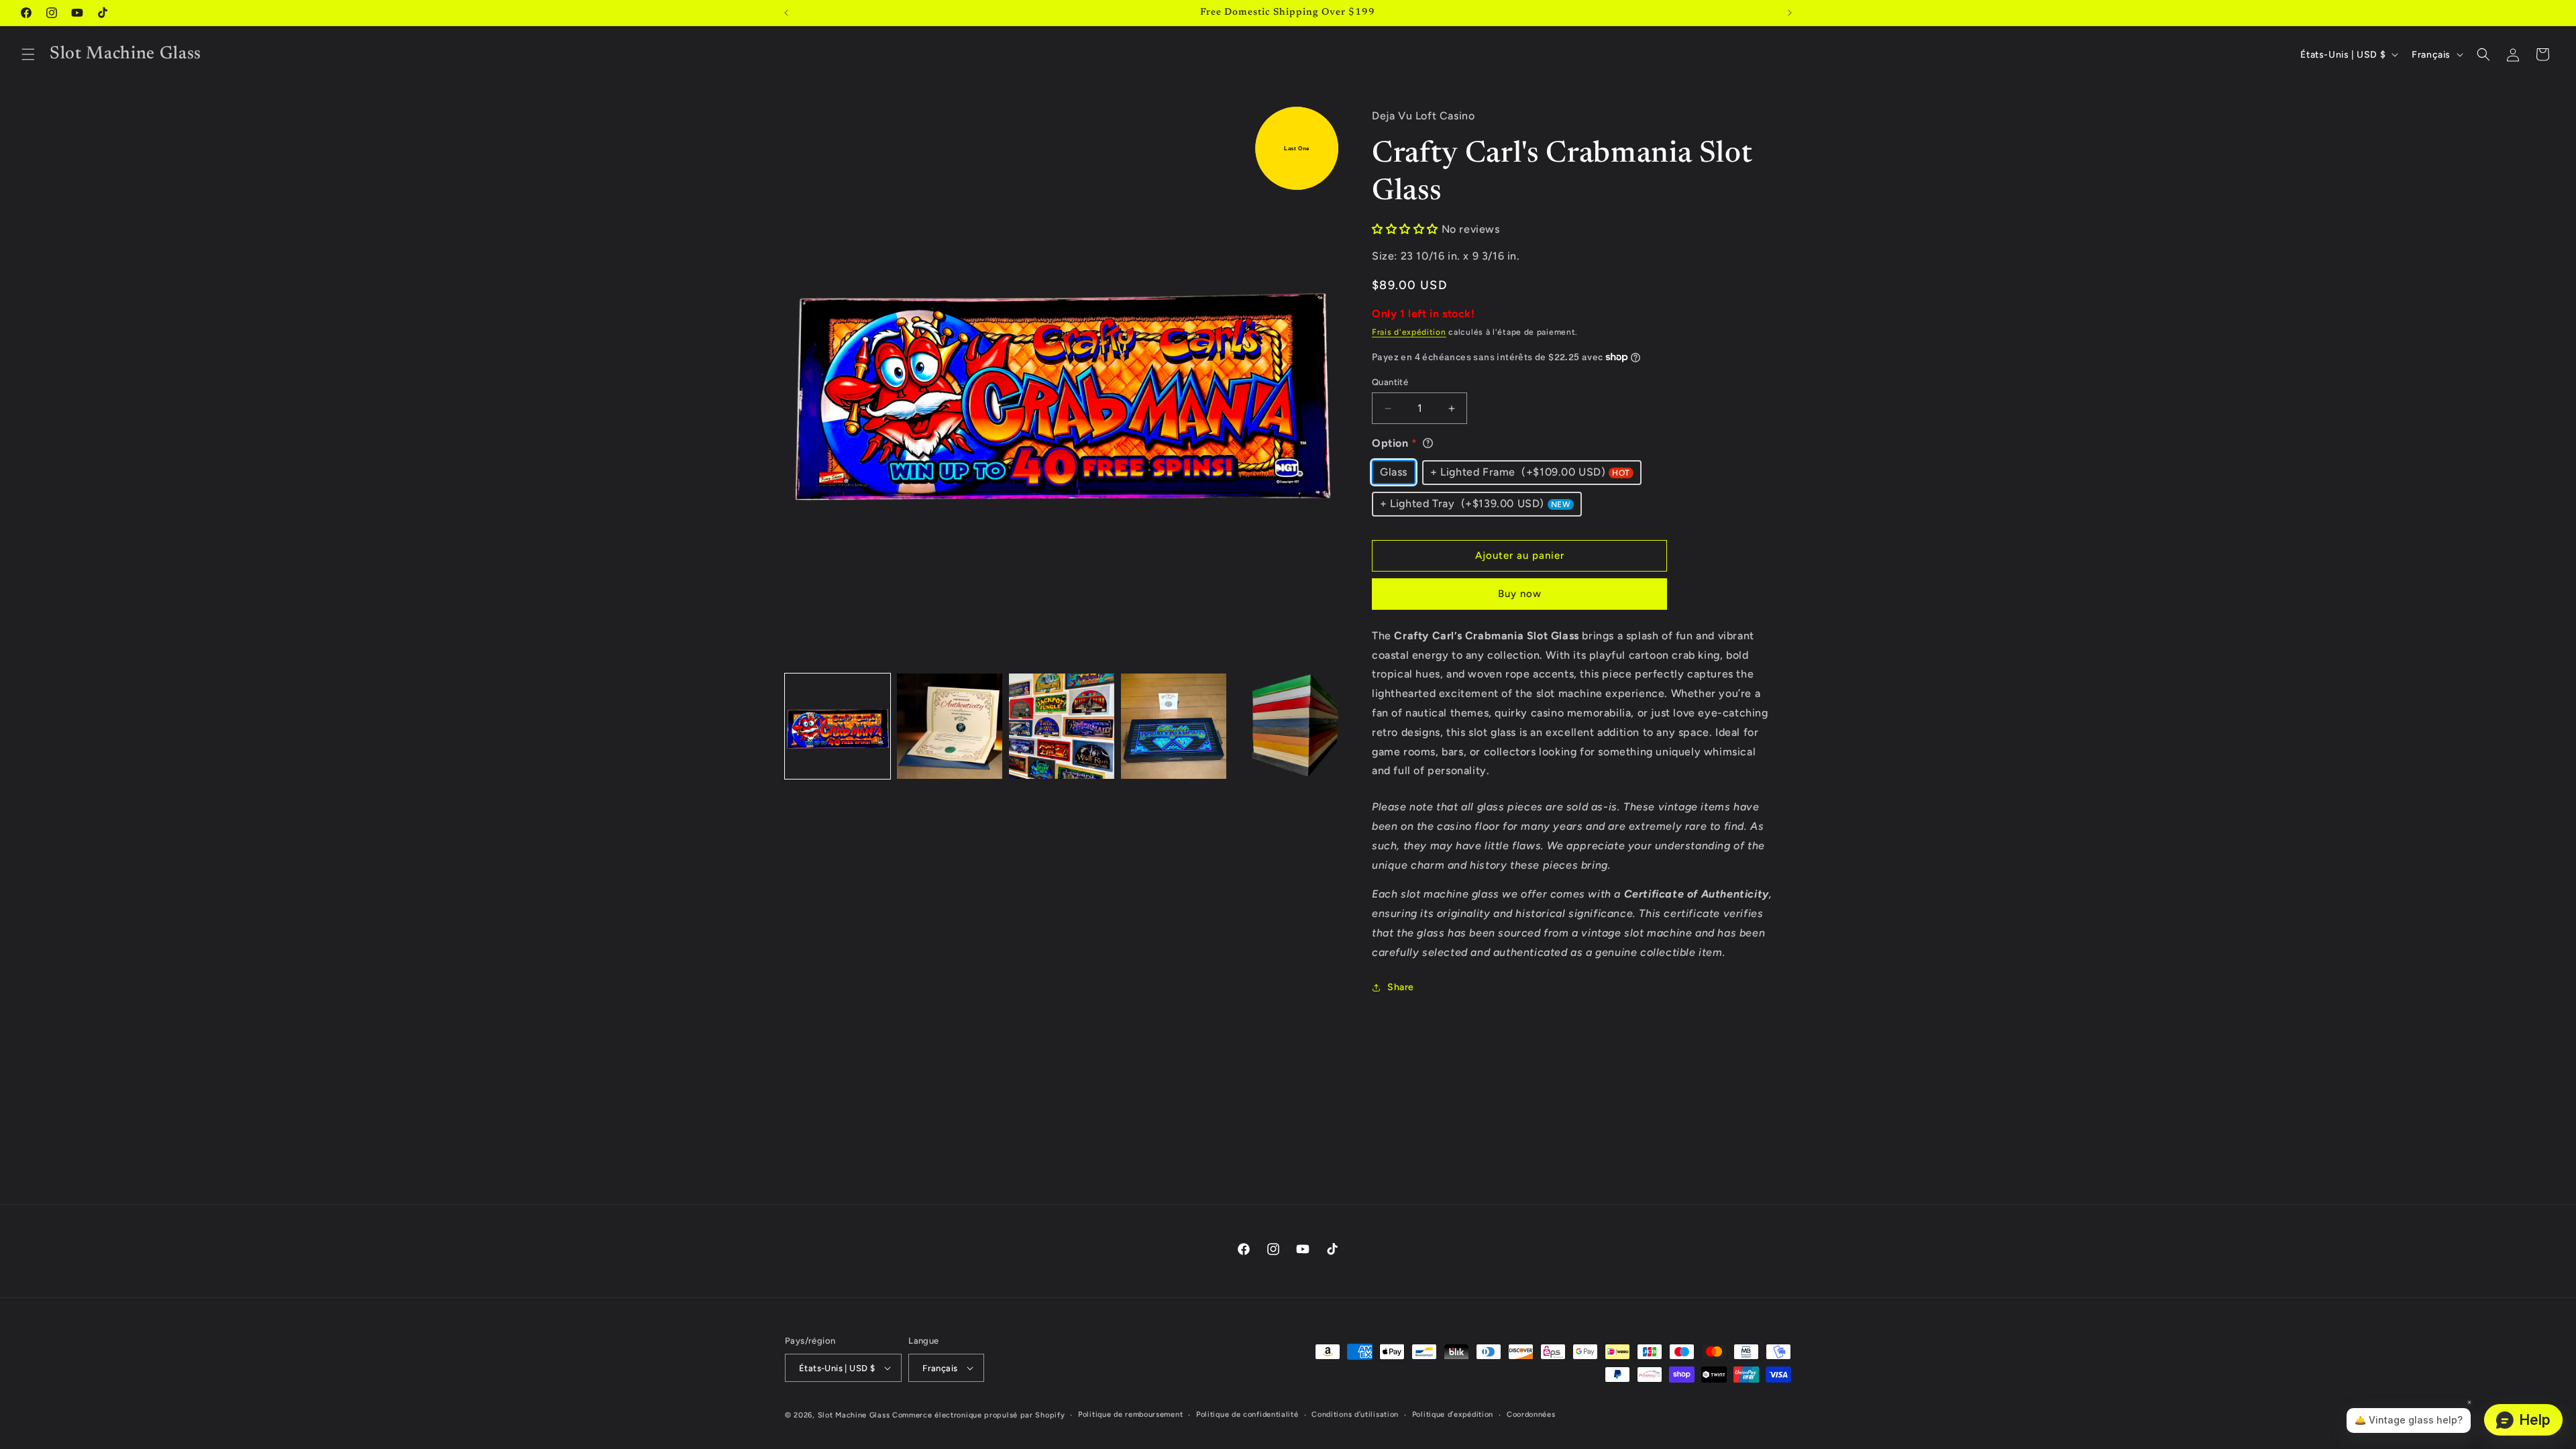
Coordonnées (1531, 1414)
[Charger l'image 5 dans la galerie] (1286, 726)
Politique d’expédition (1453, 1414)
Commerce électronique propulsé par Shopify (978, 1415)
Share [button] (1401, 987)
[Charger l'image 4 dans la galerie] (1174, 726)
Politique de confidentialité (1247, 1414)
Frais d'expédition (1409, 332)
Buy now (1520, 594)
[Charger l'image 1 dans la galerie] (838, 726)
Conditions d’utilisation (1355, 1414)
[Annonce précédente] (786, 13)
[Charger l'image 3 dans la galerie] (1062, 726)
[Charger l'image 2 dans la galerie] (950, 726)
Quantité (1390, 382)
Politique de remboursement (1130, 1414)
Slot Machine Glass (854, 1415)
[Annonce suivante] (1790, 13)
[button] (28, 54)
